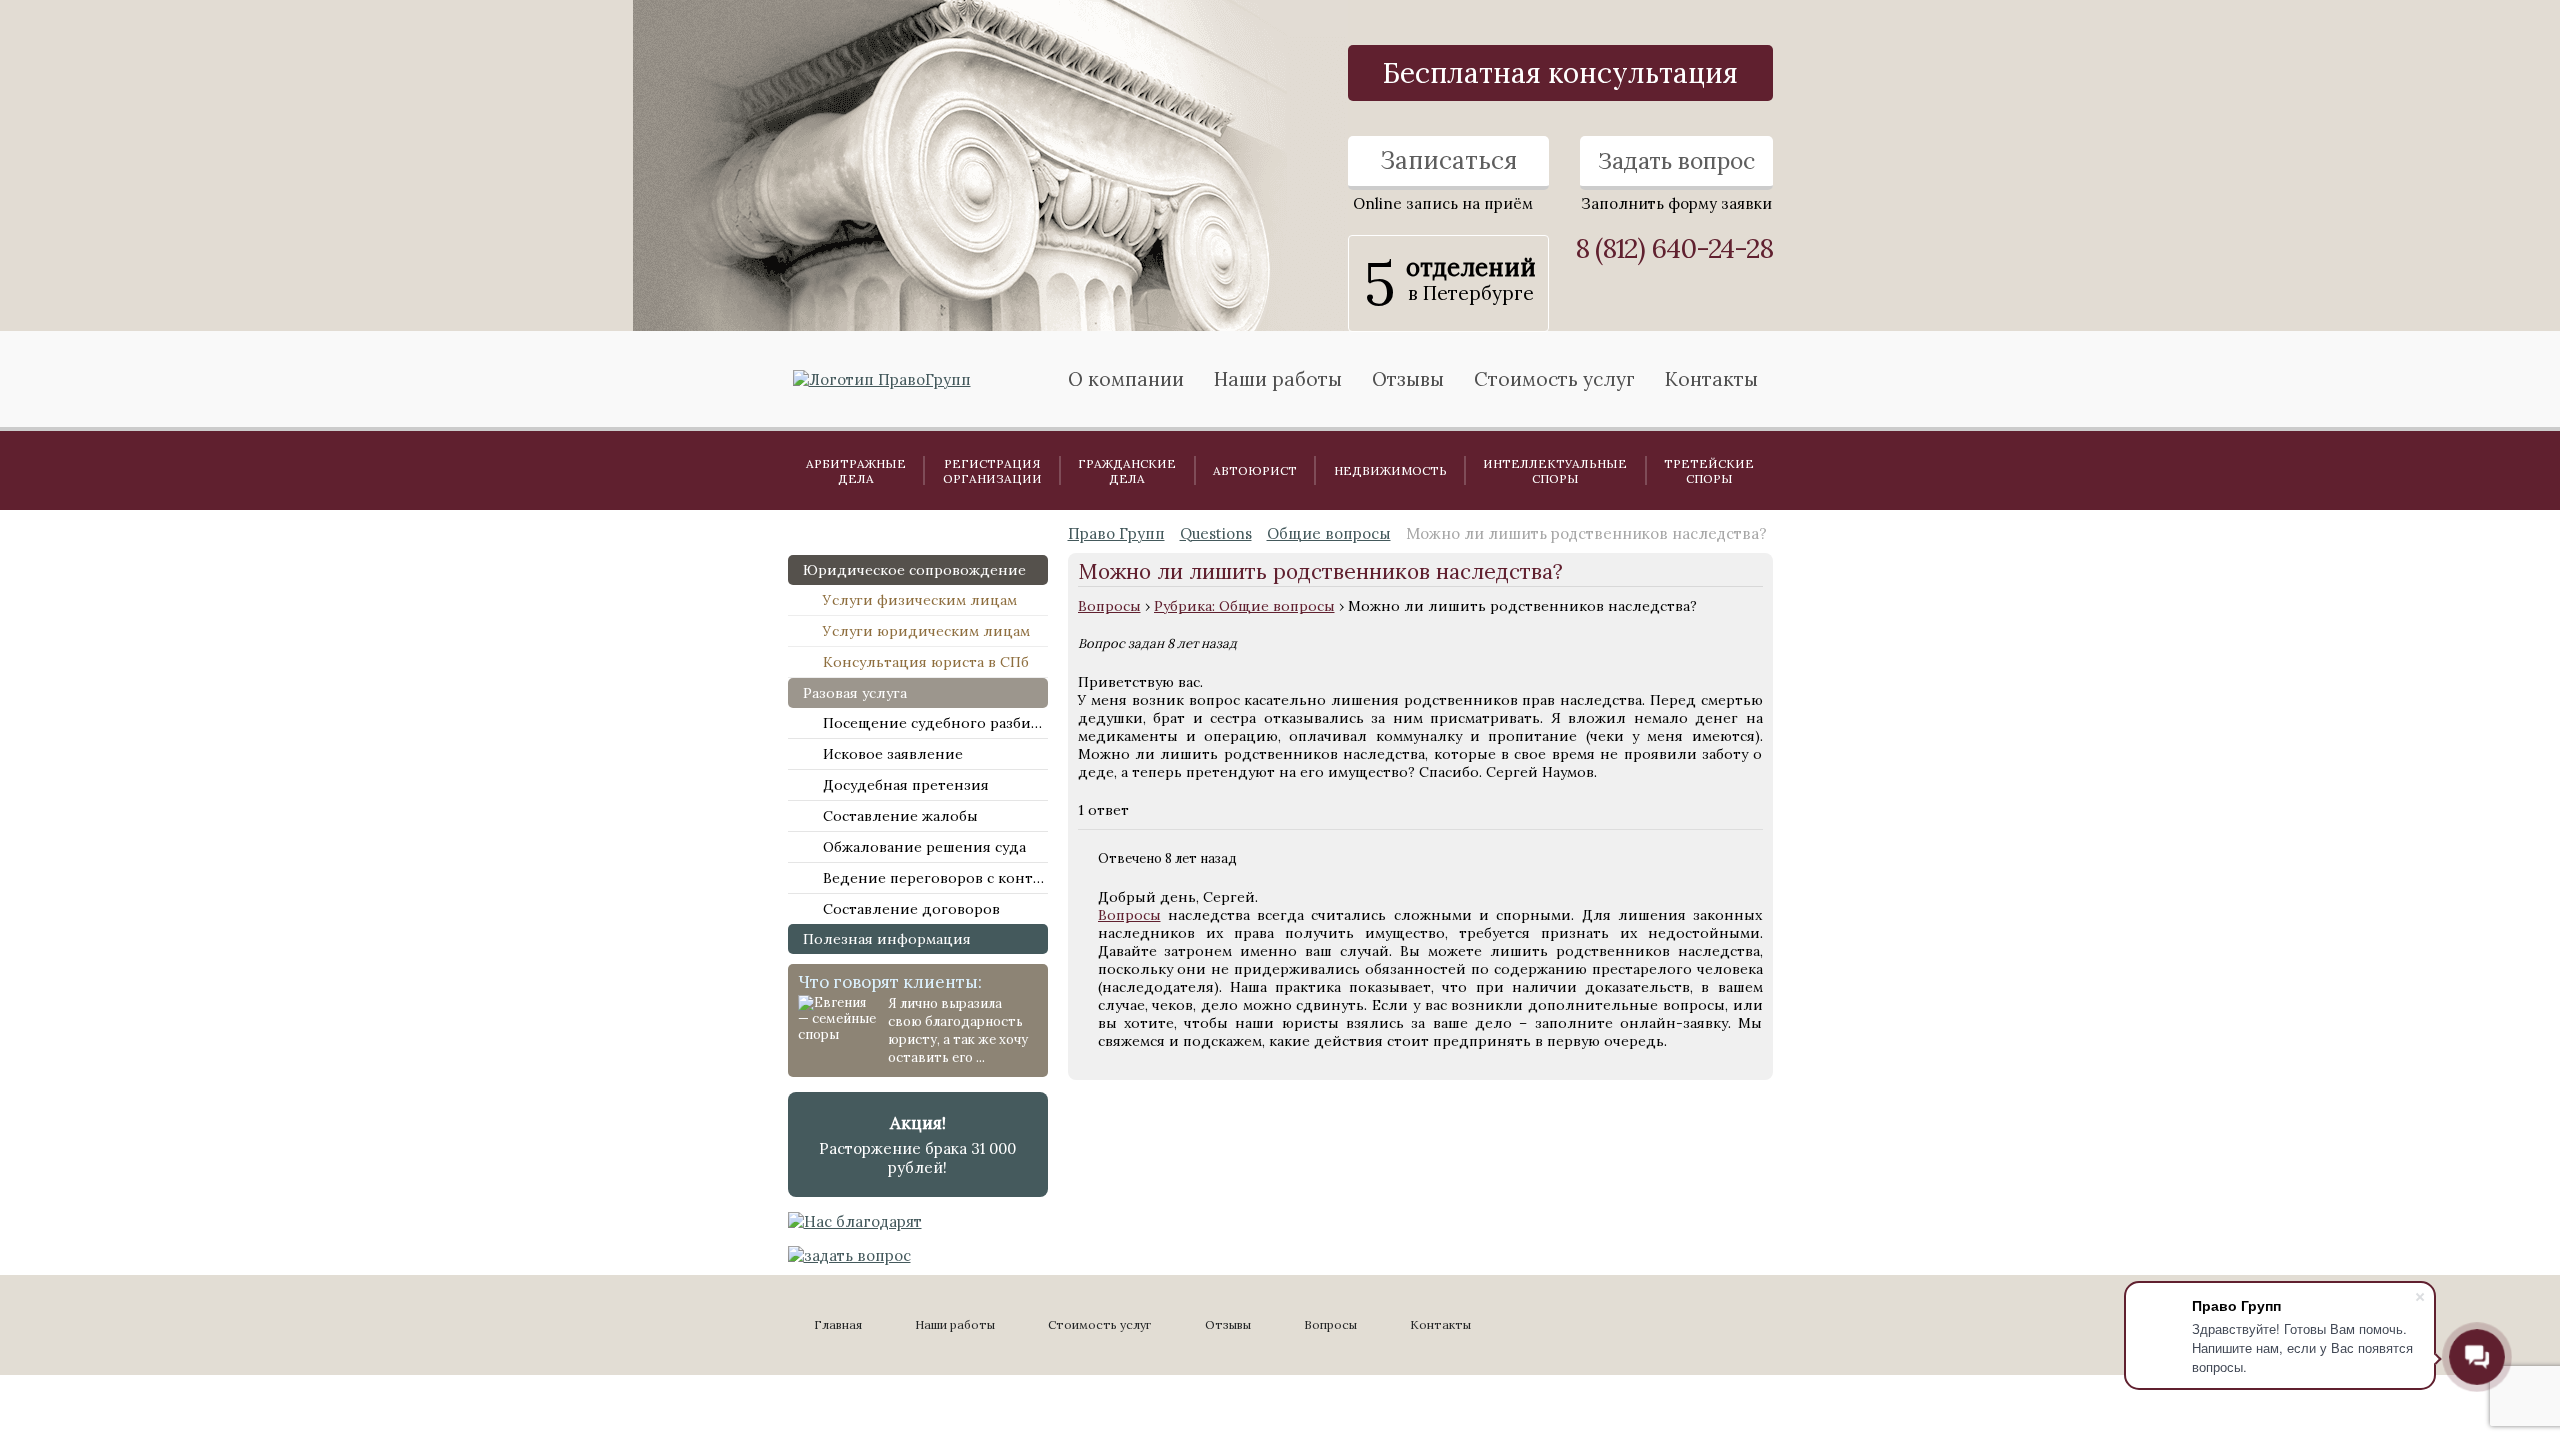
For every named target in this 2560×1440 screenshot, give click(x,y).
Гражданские (1127, 471)
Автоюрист (1255, 470)
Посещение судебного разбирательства (935, 723)
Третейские (1709, 471)
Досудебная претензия (906, 785)
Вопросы (1109, 606)
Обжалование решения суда (924, 847)
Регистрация (992, 471)
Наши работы (955, 1324)
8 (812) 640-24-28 (1674, 248)
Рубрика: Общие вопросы (1244, 606)
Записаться (1448, 160)
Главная (838, 1324)
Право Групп (1116, 533)
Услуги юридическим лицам (926, 631)
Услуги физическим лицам (920, 600)
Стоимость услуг (1554, 379)
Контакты (1711, 379)
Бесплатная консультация (1560, 73)
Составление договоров (911, 909)
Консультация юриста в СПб (926, 662)
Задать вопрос (1676, 160)
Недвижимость (1390, 470)
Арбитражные (856, 471)
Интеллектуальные (1555, 471)
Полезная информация (887, 939)
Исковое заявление (893, 754)
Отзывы (1408, 379)
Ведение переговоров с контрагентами (935, 878)
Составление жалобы (900, 816)
